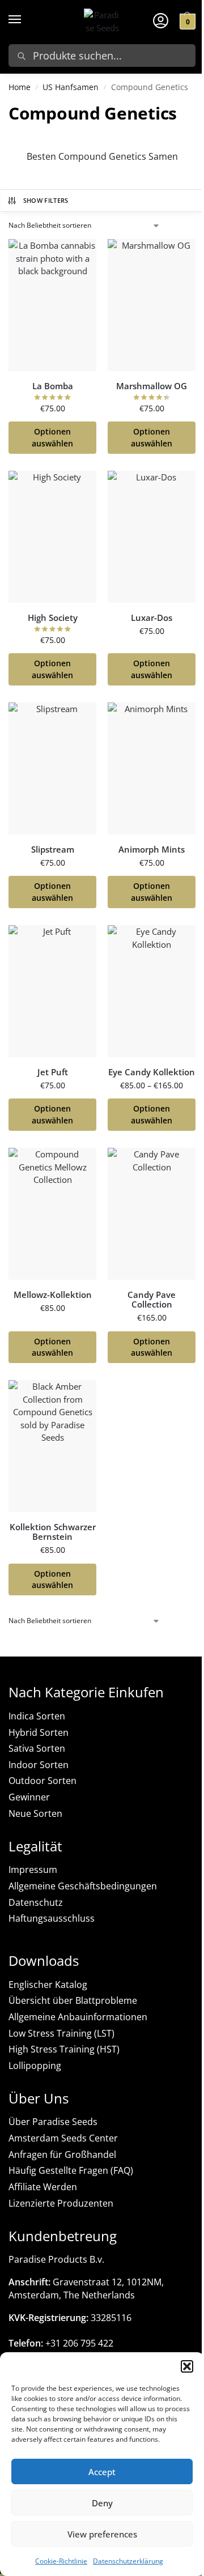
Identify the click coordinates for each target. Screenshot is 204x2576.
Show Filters (46, 200)
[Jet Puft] (52, 991)
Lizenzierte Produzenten (61, 2203)
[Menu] (25, 20)
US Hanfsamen (71, 87)
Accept (102, 2472)
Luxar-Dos (152, 618)
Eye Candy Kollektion (152, 1072)
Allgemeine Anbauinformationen (78, 2017)
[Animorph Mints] (152, 768)
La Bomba (53, 386)
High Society (53, 618)
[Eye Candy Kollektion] (152, 991)
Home (20, 87)
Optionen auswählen (52, 438)
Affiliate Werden (43, 2187)
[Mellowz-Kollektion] (52, 1214)
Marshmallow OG (152, 386)
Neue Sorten (35, 1813)
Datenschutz (36, 1902)
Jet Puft (53, 1072)
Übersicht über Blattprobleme (73, 2000)
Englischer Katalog (48, 1985)
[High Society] (52, 537)
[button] (187, 2366)
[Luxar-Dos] (152, 537)
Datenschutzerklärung (128, 2561)
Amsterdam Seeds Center (63, 2138)
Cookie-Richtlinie (61, 2561)
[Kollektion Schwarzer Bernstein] (52, 1446)
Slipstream (53, 850)
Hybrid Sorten (39, 1732)
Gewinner (29, 1797)
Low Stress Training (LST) (61, 2033)
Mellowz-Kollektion (53, 1295)
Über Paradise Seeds (53, 2122)
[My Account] (161, 20)
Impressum (33, 1870)
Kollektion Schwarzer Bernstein (53, 1532)
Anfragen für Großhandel (62, 2155)
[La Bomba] (52, 305)
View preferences (102, 2534)
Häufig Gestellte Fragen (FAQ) (71, 2170)
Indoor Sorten (39, 1765)
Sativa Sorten (37, 1748)
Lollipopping (35, 2066)
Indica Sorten (37, 1716)
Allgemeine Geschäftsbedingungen (83, 1886)
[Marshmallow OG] (152, 305)
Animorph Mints (152, 850)
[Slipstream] (52, 768)
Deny (102, 2503)
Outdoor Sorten (42, 1781)
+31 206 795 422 (61, 2343)
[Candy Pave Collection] (152, 1214)
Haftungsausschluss (52, 1918)
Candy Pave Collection (152, 1299)
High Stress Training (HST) (64, 2049)
